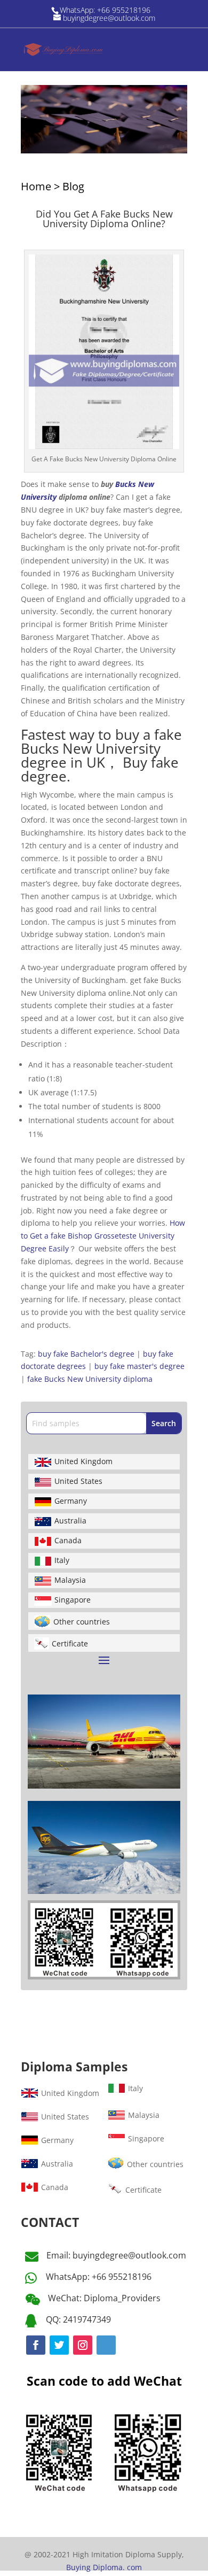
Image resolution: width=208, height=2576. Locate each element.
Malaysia (70, 1580)
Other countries (82, 1622)
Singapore (73, 1600)
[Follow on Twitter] (59, 2345)
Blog (73, 186)
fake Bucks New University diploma (90, 1379)
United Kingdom (83, 1461)
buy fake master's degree (139, 1366)
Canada (68, 1540)
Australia (70, 1521)
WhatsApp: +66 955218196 (99, 2277)
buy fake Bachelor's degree (86, 1354)
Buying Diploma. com (104, 2567)
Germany (71, 1501)
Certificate (70, 1643)
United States (78, 1481)
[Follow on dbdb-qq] (106, 2345)
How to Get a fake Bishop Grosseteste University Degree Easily (103, 1236)
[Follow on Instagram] (83, 2345)
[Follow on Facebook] (36, 2345)
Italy (62, 1560)
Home (36, 186)
